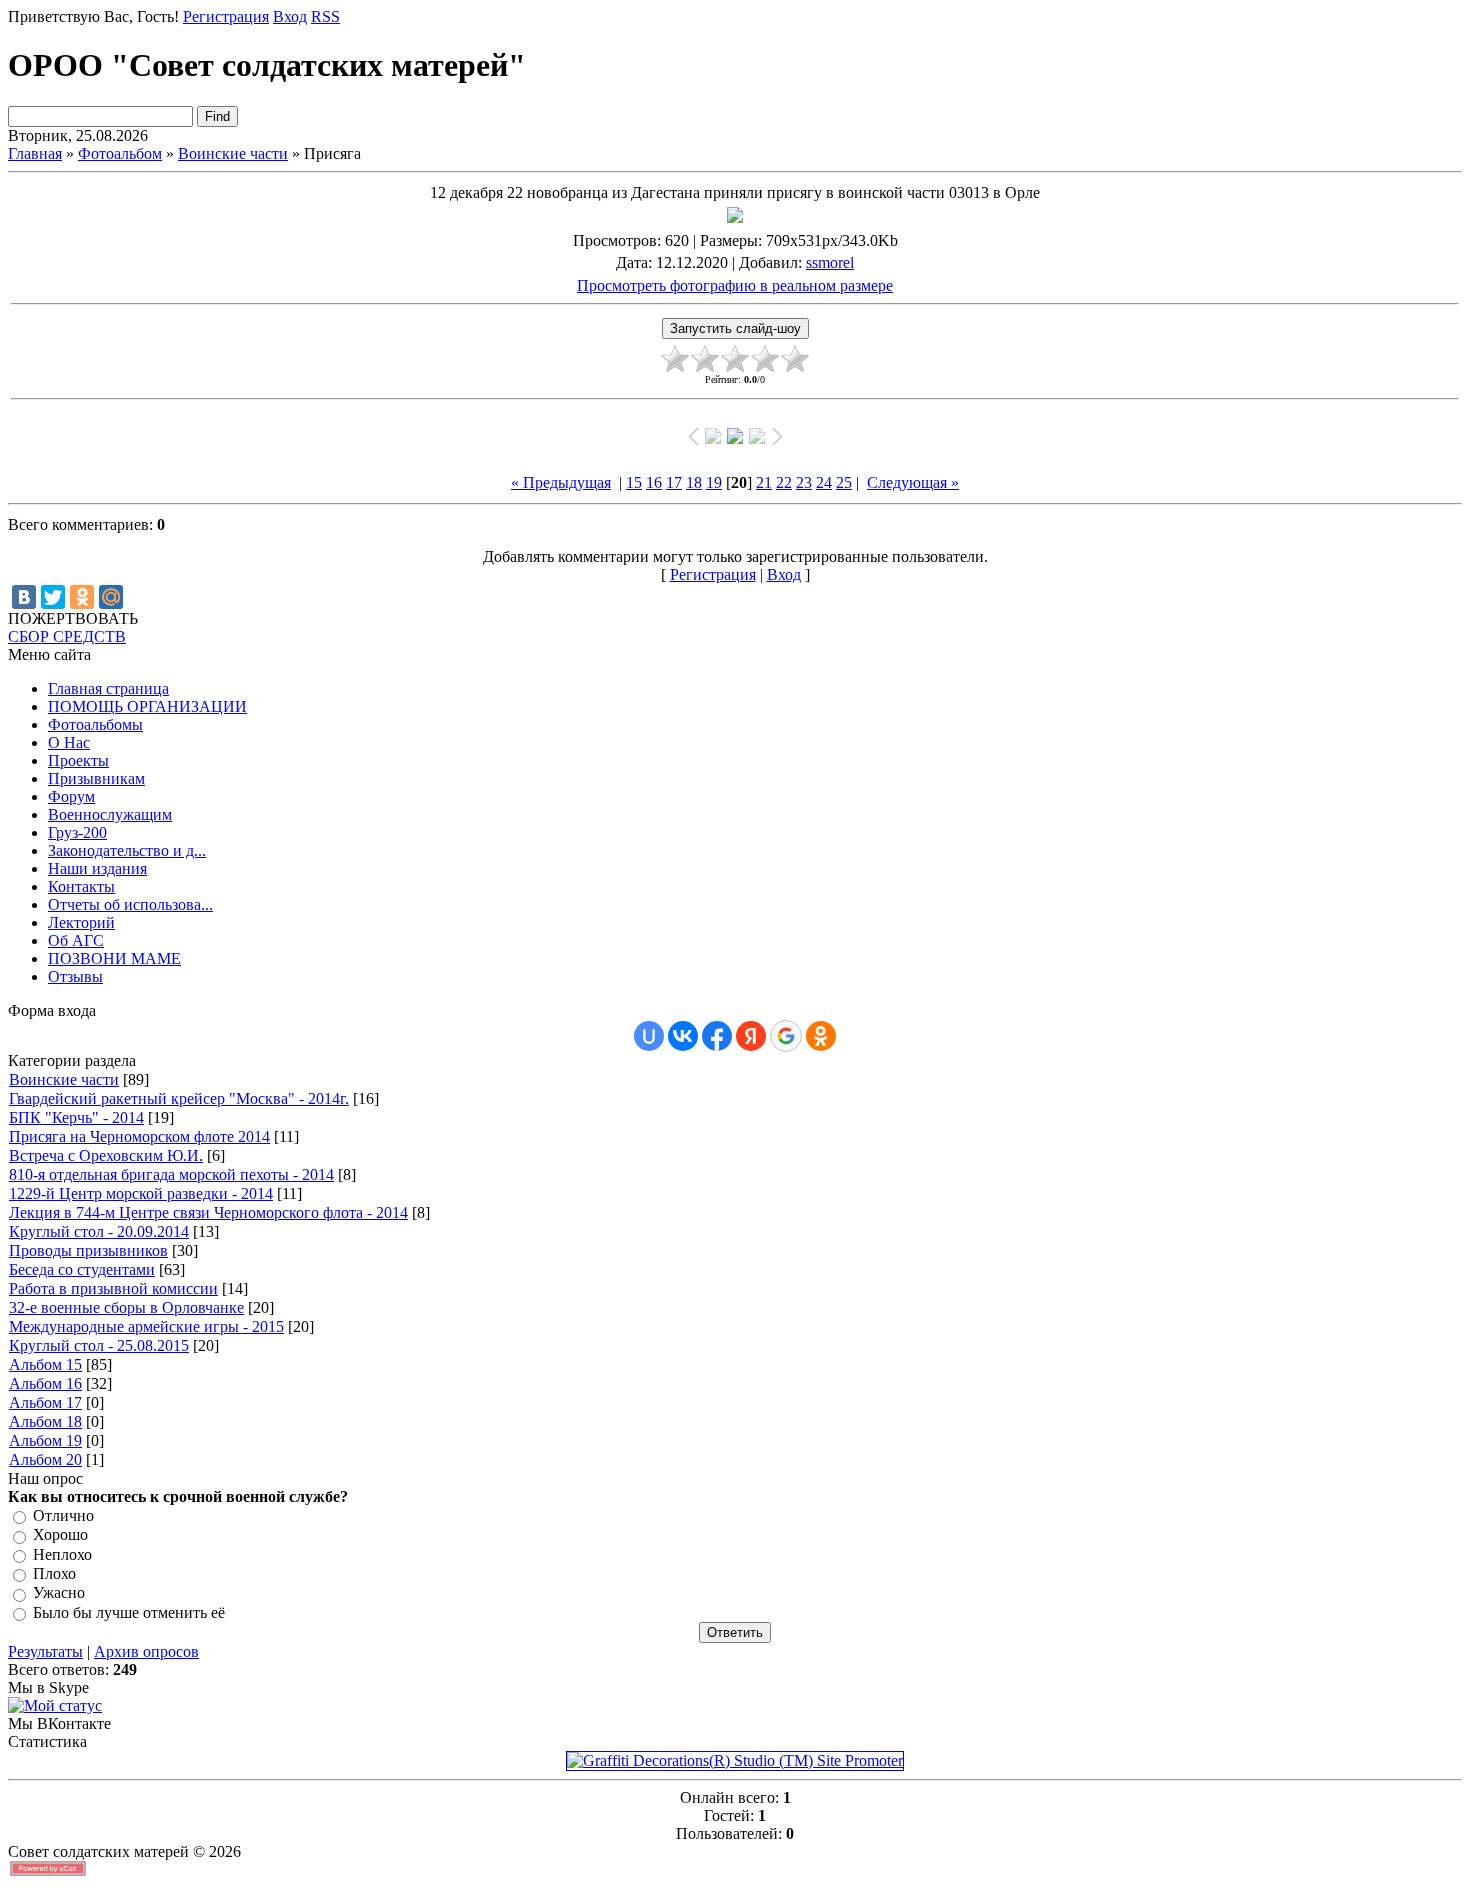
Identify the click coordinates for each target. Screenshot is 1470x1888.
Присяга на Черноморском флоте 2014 (139, 1136)
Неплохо (62, 1554)
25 (844, 482)
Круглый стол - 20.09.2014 (99, 1231)
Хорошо (60, 1535)
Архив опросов (146, 1651)
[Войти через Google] (786, 1036)
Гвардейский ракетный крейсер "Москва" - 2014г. (179, 1098)
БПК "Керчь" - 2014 (76, 1117)
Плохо (54, 1573)
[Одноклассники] (82, 597)
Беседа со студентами (82, 1269)
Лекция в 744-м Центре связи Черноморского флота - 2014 (208, 1212)
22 (784, 482)
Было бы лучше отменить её (129, 1612)
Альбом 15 (45, 1364)
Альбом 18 (45, 1421)
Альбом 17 (45, 1402)
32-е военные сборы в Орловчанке (126, 1307)
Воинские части (233, 153)
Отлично (63, 1515)
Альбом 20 (45, 1459)
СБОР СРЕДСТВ (67, 636)
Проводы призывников (88, 1250)
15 (634, 482)
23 (804, 482)
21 (764, 482)
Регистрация (226, 16)
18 (694, 482)
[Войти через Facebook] (717, 1036)
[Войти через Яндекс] (751, 1036)
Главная (35, 153)
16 (654, 482)
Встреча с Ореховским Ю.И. (106, 1155)
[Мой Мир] (111, 597)
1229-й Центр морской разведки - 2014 (141, 1193)
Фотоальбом (120, 153)
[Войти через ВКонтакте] (683, 1036)
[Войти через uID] (649, 1036)
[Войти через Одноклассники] (821, 1036)
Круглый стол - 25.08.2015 (99, 1345)
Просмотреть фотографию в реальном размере (735, 285)
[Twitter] (53, 597)
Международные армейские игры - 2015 (146, 1326)
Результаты (45, 1651)
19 (714, 482)
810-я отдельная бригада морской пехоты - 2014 (171, 1174)
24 (824, 482)
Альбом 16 (45, 1383)
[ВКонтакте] (24, 597)
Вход (290, 16)
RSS (325, 16)
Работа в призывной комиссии (113, 1288)
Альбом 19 (45, 1440)
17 (674, 482)
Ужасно (59, 1593)
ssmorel (830, 262)
